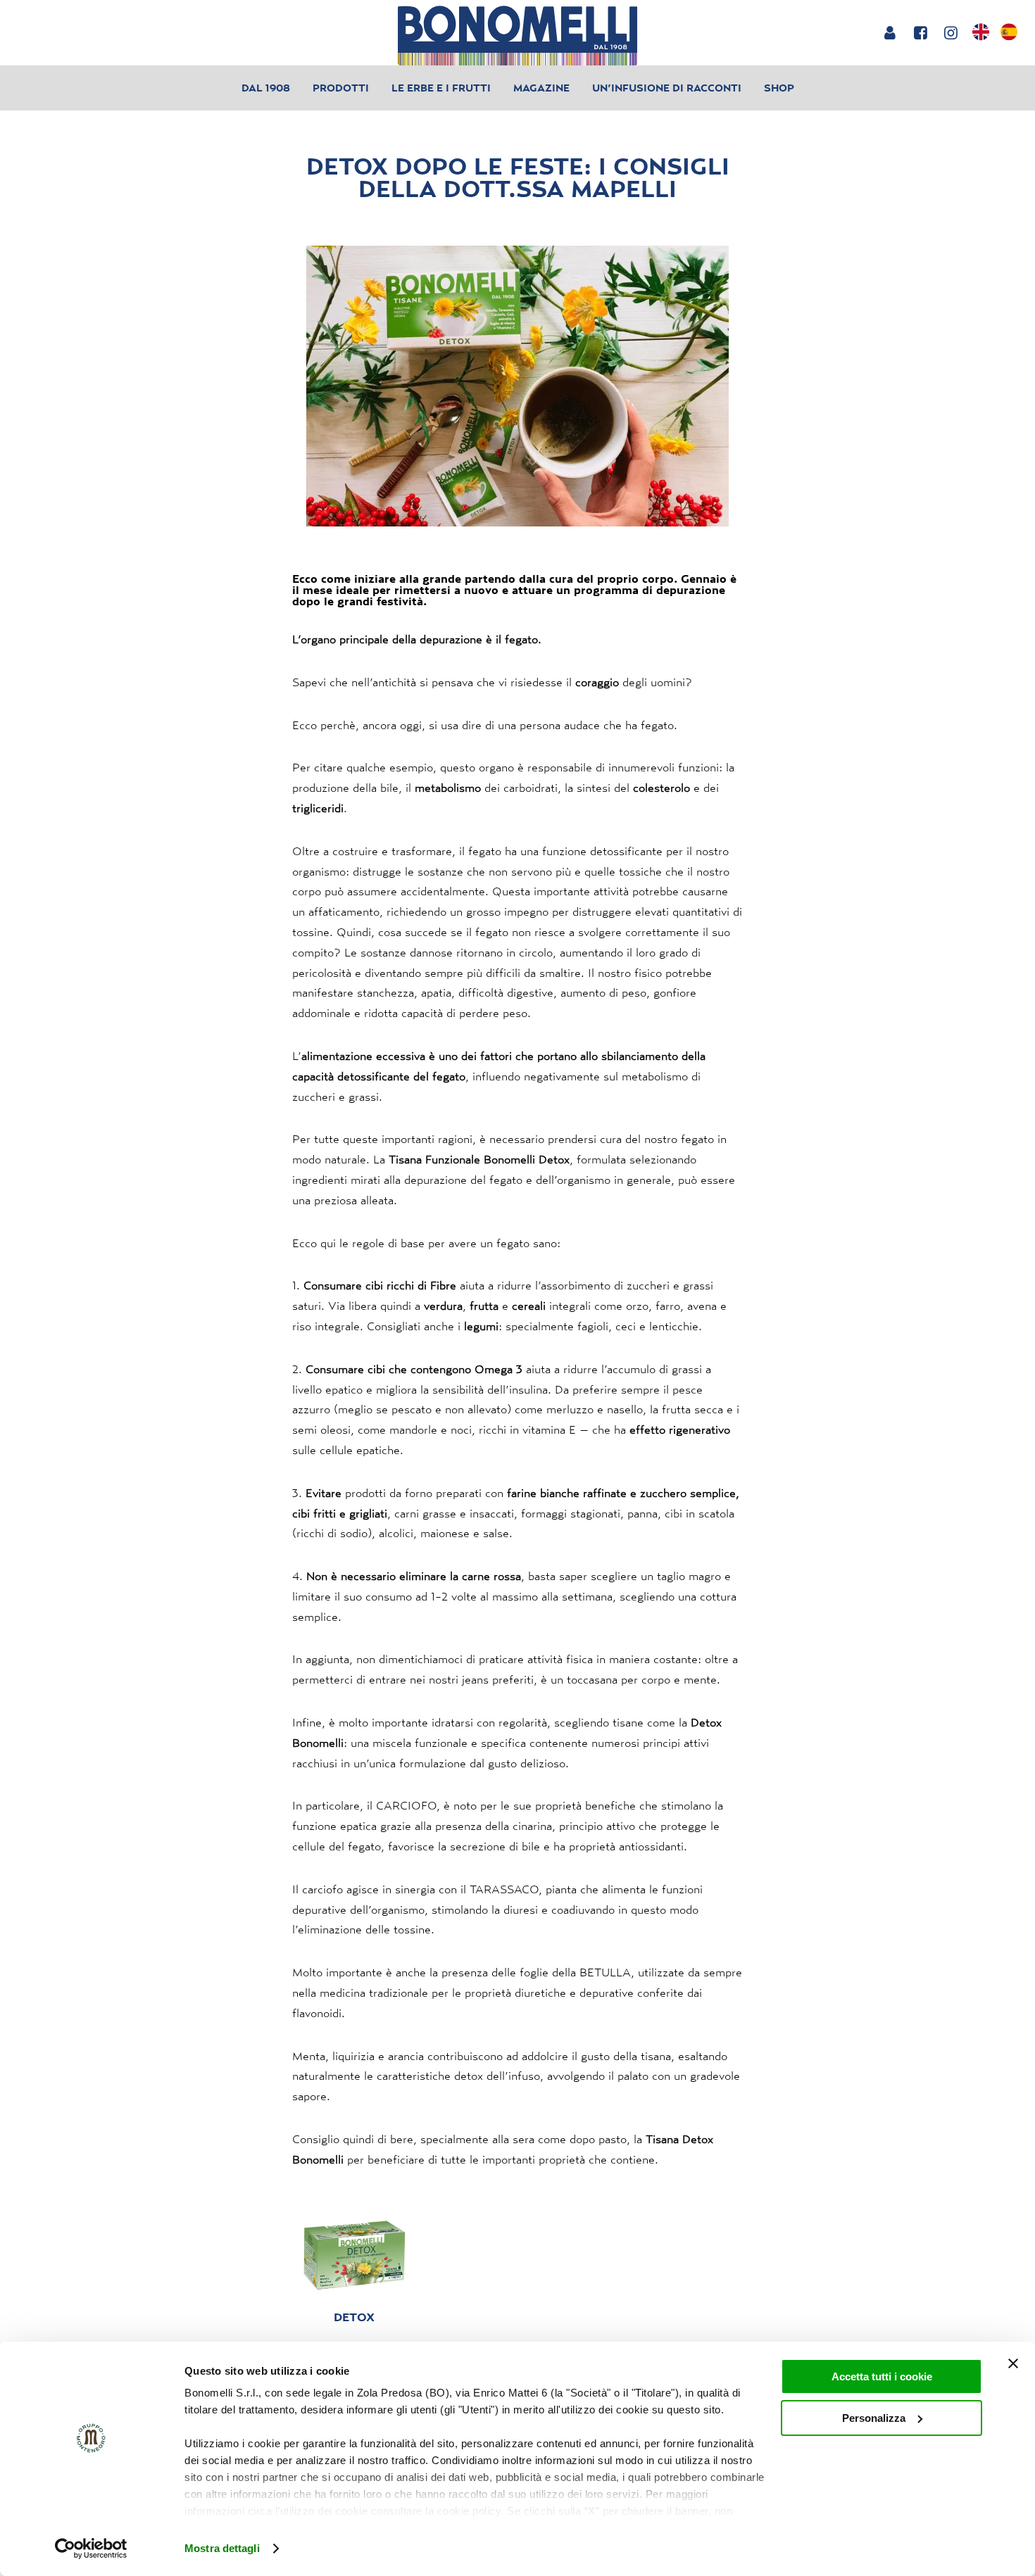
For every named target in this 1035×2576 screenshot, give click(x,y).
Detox (354, 2317)
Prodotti (341, 88)
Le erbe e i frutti (441, 88)
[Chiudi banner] (1013, 2363)
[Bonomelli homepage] (517, 36)
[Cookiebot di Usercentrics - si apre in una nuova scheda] (91, 2549)
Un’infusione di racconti (667, 88)
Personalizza (874, 2418)
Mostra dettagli (222, 2548)
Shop (779, 88)
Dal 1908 (266, 88)
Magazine (541, 88)
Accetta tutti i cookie (882, 2376)
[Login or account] (890, 32)
